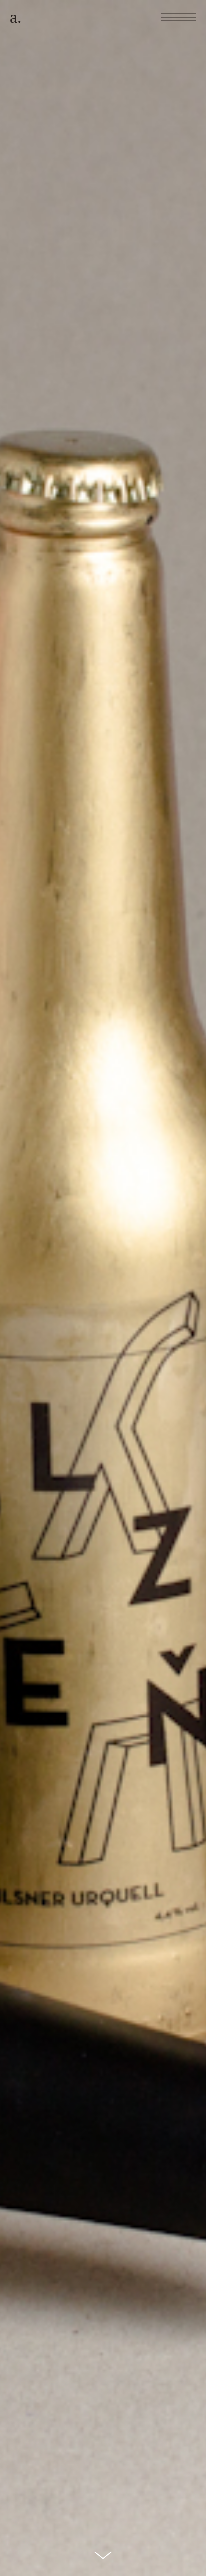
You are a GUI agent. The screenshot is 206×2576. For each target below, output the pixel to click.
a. (16, 17)
